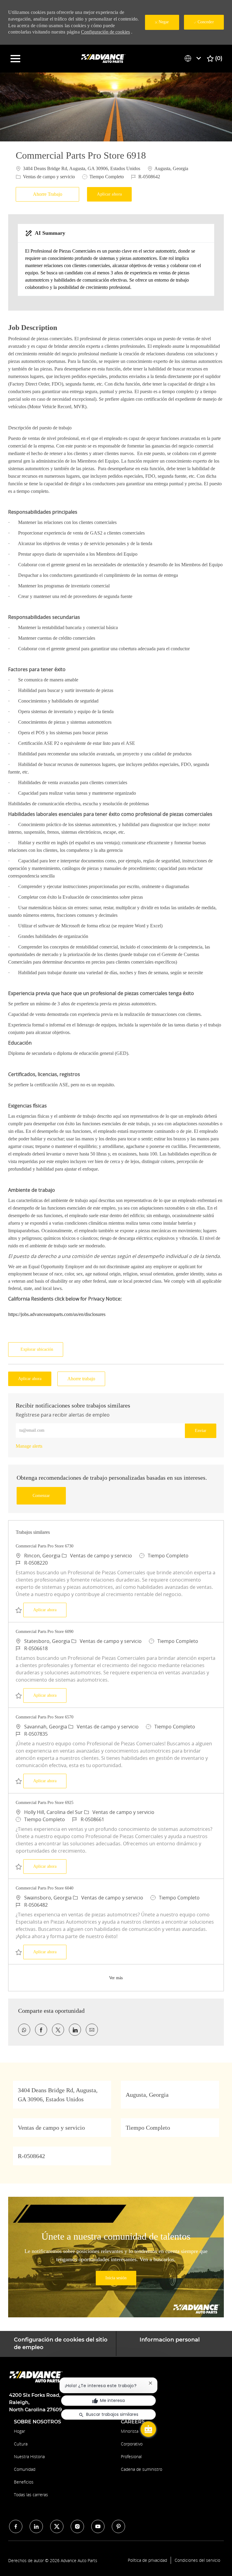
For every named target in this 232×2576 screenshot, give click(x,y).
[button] (109, 194)
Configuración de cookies (105, 32)
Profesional (131, 2456)
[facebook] (16, 2526)
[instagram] (77, 2526)
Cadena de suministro (142, 2469)
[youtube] (98, 2526)
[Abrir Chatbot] (148, 2429)
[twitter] (57, 2526)
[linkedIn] (36, 2526)
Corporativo (132, 2444)
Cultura (21, 2444)
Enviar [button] (201, 1431)
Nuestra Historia (29, 2456)
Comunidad (25, 2469)
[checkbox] (49, 194)
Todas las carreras (31, 2495)
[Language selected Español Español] (194, 58)
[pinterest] (118, 2526)
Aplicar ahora (50, 1610)
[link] (29, 1446)
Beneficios (24, 2482)
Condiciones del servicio (197, 2560)
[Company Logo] (104, 58)
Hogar (19, 2431)
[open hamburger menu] (15, 59)
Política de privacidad (147, 2560)
